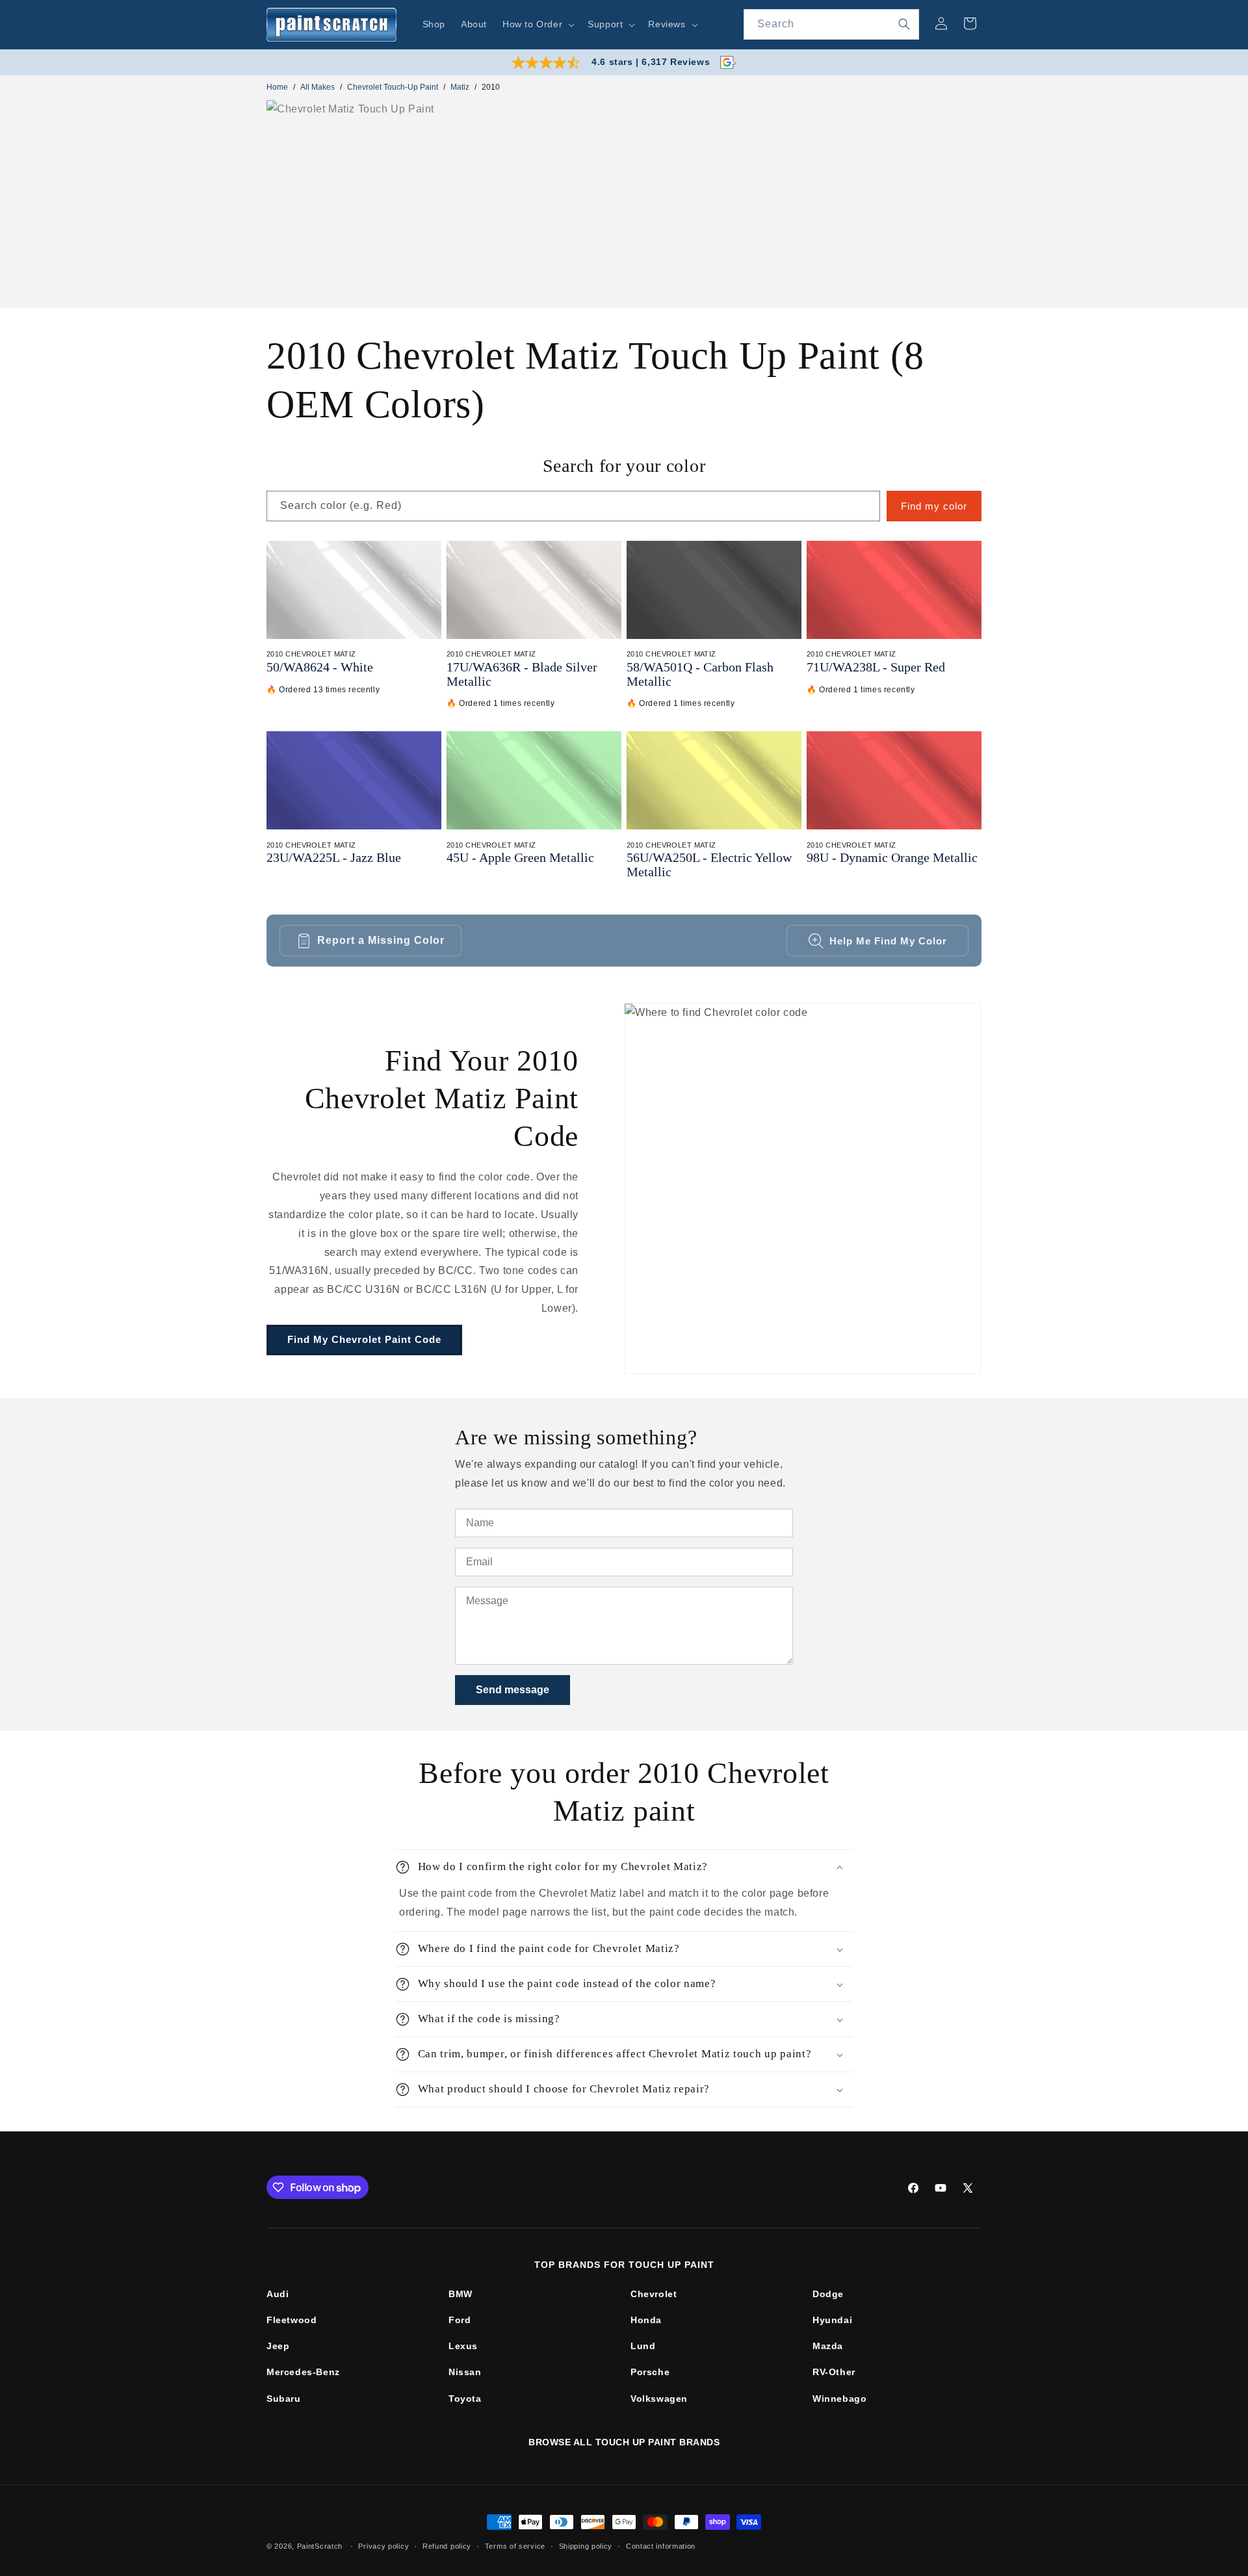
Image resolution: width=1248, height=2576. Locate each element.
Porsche (650, 2372)
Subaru (284, 2399)
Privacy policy (383, 2545)
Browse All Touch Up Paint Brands (624, 2442)
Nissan (465, 2372)
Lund (643, 2346)
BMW (461, 2294)
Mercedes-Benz (303, 2372)
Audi (278, 2294)
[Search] (904, 24)
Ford (460, 2320)
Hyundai (832, 2320)
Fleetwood (292, 2320)
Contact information (661, 2545)
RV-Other (834, 2372)
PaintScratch (320, 2546)
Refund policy (447, 2545)
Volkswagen (659, 2399)
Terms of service (515, 2545)
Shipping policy (586, 2545)
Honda (646, 2320)
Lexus (463, 2346)
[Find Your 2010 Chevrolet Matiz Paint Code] (803, 1189)
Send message (513, 1690)
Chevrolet (654, 2294)
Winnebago (839, 2399)
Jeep (278, 2346)
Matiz (460, 87)
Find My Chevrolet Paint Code (364, 1339)
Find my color (934, 506)
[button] (537, 24)
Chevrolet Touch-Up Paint (393, 87)
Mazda (828, 2346)
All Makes (318, 87)
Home (277, 87)
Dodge (828, 2294)
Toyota (465, 2399)
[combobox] (831, 24)
